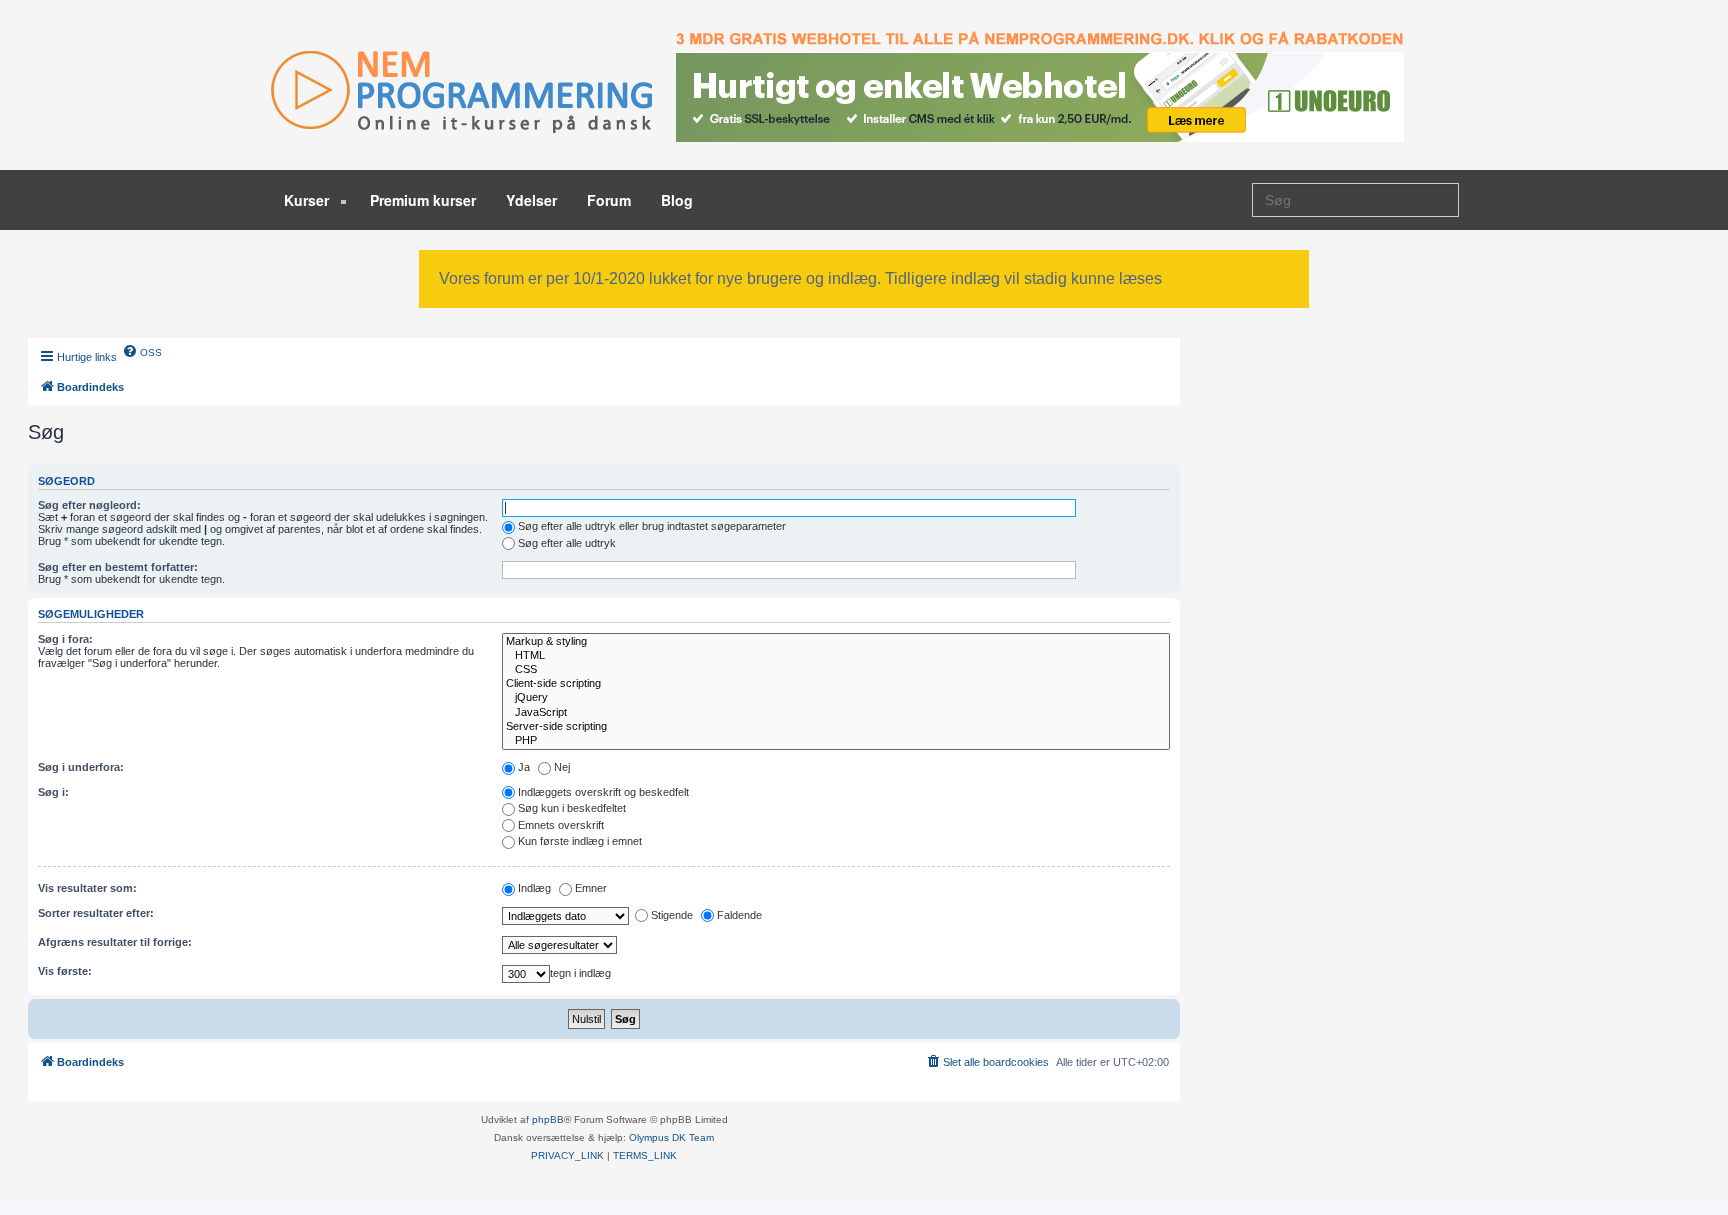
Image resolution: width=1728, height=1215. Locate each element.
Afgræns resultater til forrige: (115, 942)
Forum (609, 200)
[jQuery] (836, 698)
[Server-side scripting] (836, 727)
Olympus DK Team (671, 1137)
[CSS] (836, 670)
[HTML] (836, 656)
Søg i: (53, 792)
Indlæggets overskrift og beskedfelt (603, 792)
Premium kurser (423, 200)
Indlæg (534, 888)
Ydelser (531, 200)
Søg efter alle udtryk (567, 543)
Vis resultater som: (87, 888)
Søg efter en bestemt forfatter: (118, 567)
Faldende (739, 915)
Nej (562, 767)
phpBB (548, 1119)
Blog (677, 200)
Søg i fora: (65, 639)
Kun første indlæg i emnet (580, 841)
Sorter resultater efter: (96, 913)
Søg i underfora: (81, 767)
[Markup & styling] (836, 642)
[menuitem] (142, 351)
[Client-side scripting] (836, 684)
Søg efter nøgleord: (89, 505)
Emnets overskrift (561, 825)
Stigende (672, 915)
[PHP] (836, 741)
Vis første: (65, 971)
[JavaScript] (836, 713)
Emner (591, 888)
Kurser (308, 200)
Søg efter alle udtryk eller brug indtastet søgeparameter (652, 526)
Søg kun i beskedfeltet (572, 808)
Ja (524, 767)
